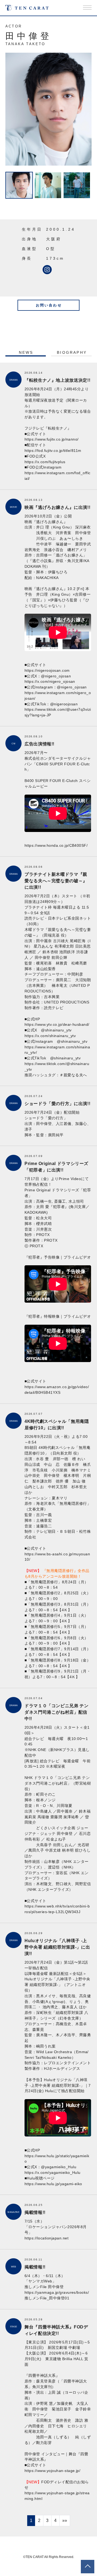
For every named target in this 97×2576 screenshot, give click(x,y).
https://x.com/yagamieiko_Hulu (53, 2173)
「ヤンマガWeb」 (40, 2281)
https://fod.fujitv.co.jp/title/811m (53, 451)
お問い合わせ (49, 305)
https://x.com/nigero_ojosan (50, 681)
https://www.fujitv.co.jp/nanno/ (52, 439)
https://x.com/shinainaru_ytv (50, 1036)
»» (65, 2520)
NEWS (26, 352)
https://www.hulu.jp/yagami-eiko (53, 2184)
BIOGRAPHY (72, 352)
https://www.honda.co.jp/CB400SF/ (56, 845)
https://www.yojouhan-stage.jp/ (52, 2471)
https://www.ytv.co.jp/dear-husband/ (57, 1024)
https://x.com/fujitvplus (45, 462)
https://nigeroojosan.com (49, 670)
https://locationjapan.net (46, 2238)
